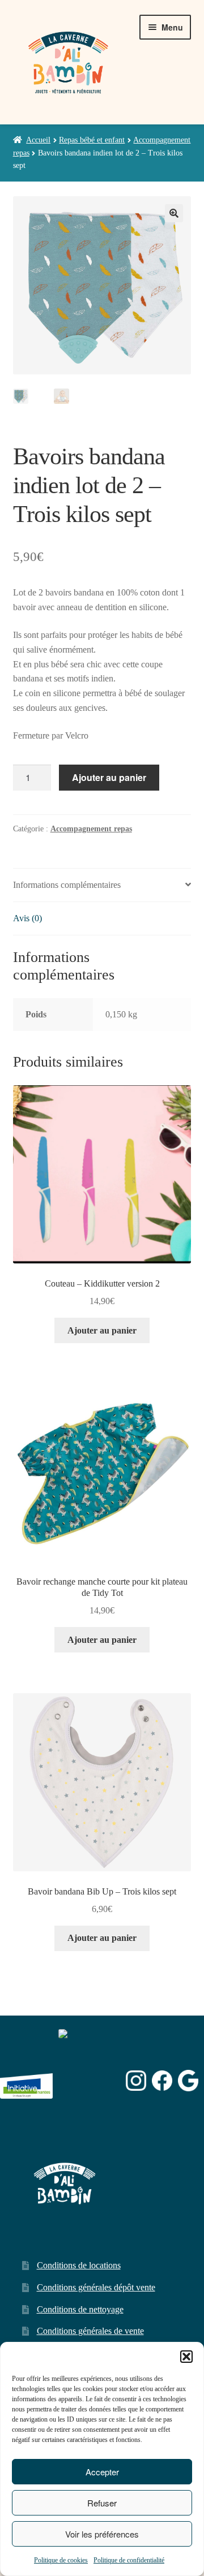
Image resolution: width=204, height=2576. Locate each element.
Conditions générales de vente (90, 2331)
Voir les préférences (102, 2534)
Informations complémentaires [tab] (67, 885)
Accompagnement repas (91, 829)
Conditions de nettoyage (80, 2309)
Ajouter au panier (109, 777)
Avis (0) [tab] (27, 918)
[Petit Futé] (90, 2081)
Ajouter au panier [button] (102, 1330)
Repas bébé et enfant (92, 140)
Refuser (102, 2503)
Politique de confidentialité (129, 2560)
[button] (186, 2357)
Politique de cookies (61, 2560)
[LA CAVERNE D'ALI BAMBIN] (87, 2110)
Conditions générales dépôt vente (96, 2287)
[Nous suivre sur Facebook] (162, 2081)
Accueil (38, 140)
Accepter (102, 2472)
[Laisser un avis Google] (188, 2080)
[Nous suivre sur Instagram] (136, 2081)
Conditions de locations (79, 2265)
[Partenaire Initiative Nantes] (26, 2080)
